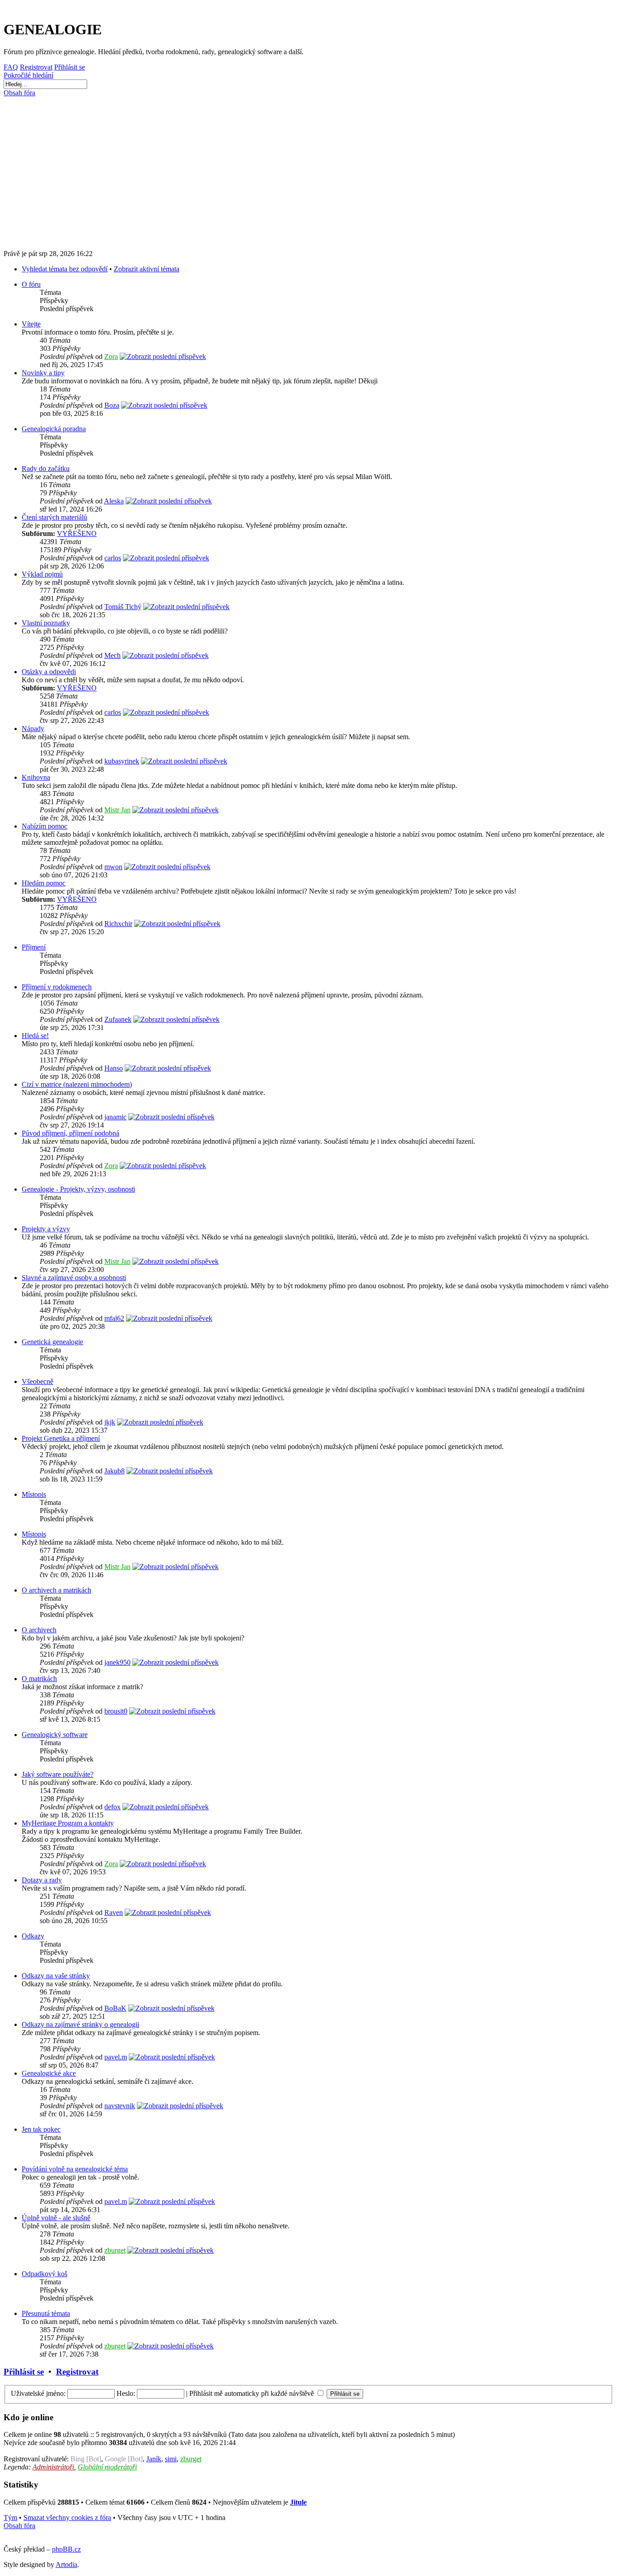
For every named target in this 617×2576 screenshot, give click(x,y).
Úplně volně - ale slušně (56, 2218)
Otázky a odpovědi (49, 672)
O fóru (31, 284)
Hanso (114, 1068)
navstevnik (120, 2106)
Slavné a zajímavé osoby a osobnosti (74, 1278)
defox (112, 1807)
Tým (10, 2518)
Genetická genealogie (52, 1342)
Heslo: (126, 2393)
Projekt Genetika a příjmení (61, 1438)
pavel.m (116, 2057)
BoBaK (115, 2008)
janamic (115, 1117)
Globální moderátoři (107, 2467)
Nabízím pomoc (44, 826)
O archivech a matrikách (56, 1590)
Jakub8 (115, 1471)
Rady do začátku (46, 468)
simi (171, 2459)
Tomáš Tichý (123, 607)
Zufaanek (118, 1019)
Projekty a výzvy (46, 1229)
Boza (112, 405)
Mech (112, 655)
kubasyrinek (122, 761)
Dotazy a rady (42, 1880)
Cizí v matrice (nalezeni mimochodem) (77, 1084)
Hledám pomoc (44, 883)
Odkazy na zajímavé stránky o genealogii (80, 2024)
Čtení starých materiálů (54, 517)
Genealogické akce (49, 2073)
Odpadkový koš (44, 2274)
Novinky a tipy (43, 373)
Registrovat (77, 2372)
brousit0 (116, 1711)
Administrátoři (53, 2467)
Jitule (298, 2502)
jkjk (110, 1422)
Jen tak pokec (41, 2129)
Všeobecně (37, 1381)
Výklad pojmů (42, 574)
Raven (114, 1912)
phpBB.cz (66, 2549)
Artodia (66, 2564)
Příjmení (34, 947)
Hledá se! (35, 1036)
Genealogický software (55, 1735)
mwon (113, 867)
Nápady (33, 729)
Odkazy (33, 1936)
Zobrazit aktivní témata (147, 269)
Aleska (114, 501)
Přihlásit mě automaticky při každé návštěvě (252, 2393)
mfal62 (114, 1318)
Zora (111, 356)
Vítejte (31, 324)
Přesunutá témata (46, 2313)
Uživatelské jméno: (38, 2393)
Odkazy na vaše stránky (56, 1976)
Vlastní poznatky (46, 623)
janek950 (117, 1662)
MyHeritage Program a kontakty (68, 1823)
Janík (154, 2459)
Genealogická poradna (54, 429)
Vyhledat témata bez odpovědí (65, 269)
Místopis (34, 1494)
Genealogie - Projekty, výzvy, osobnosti (78, 1189)
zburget (115, 2250)
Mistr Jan (117, 810)
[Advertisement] (276, 170)
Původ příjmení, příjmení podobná (70, 1133)
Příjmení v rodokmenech (57, 987)
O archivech (39, 1630)
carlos (113, 558)
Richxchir (118, 924)
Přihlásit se (24, 2372)
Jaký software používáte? (58, 1774)
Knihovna (36, 777)
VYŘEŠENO (77, 533)
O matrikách (39, 1679)
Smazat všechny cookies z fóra (67, 2518)
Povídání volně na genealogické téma (75, 2169)
